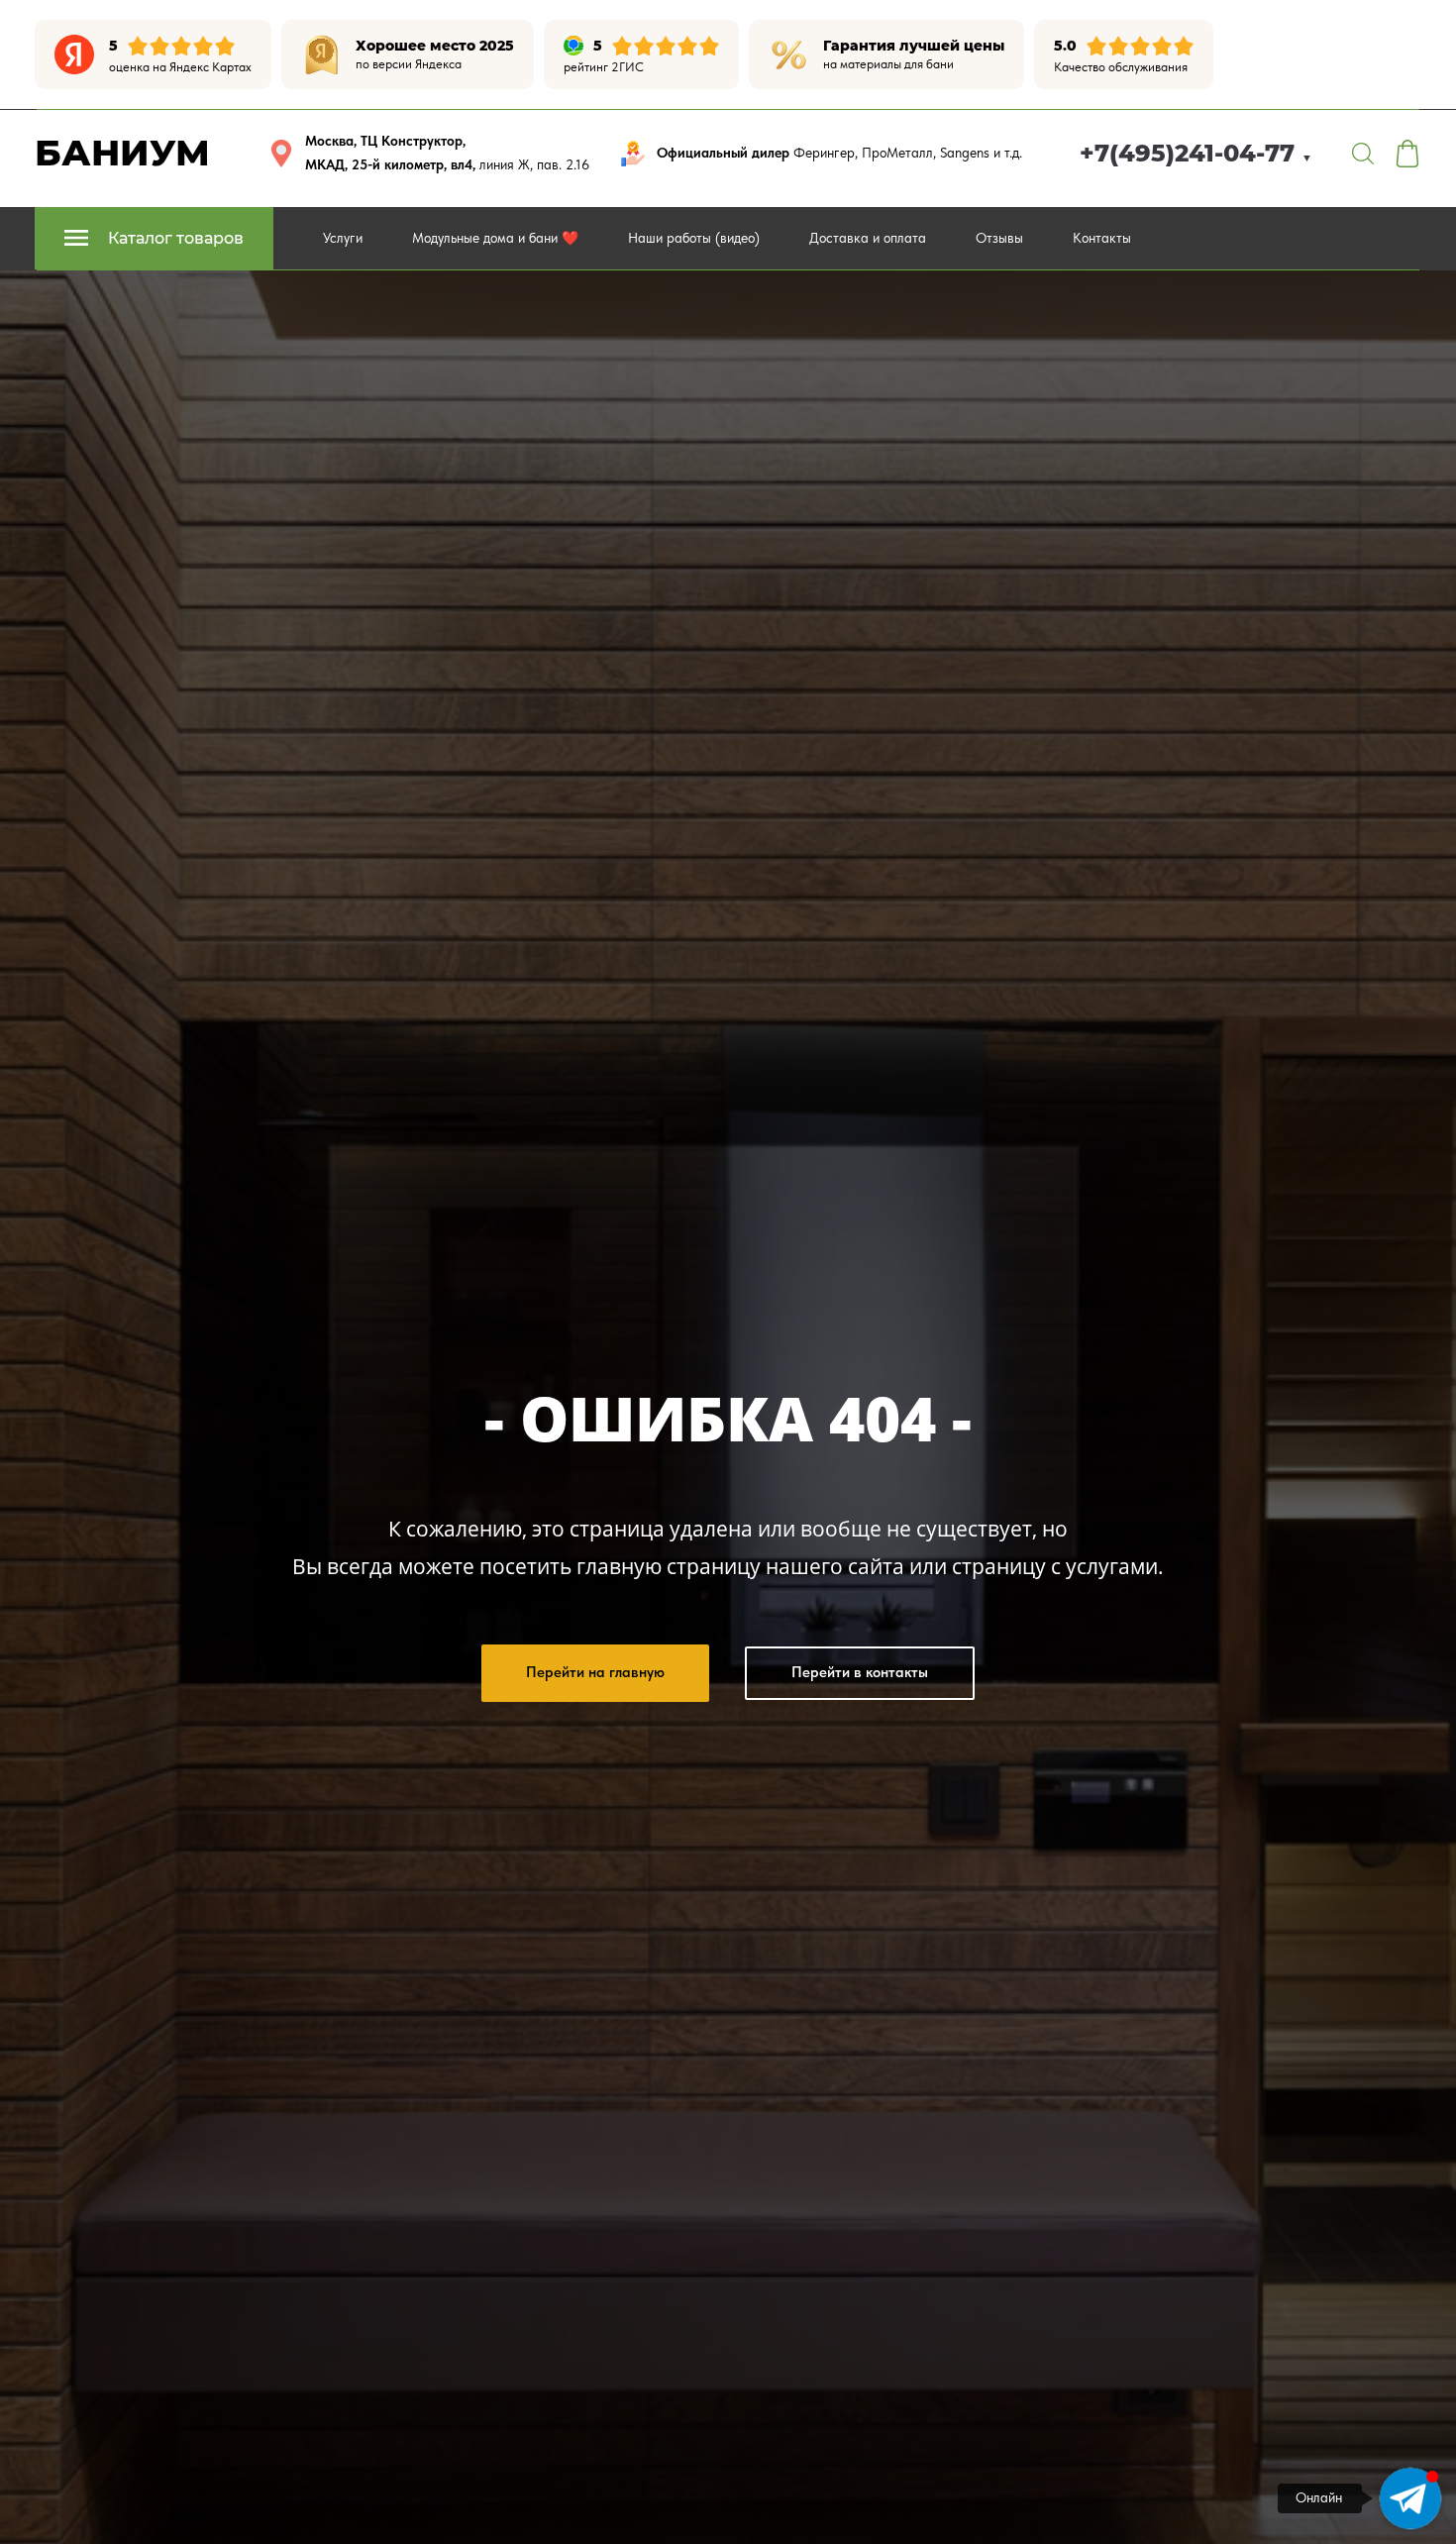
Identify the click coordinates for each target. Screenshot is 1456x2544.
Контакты (1102, 238)
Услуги (343, 238)
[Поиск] (1363, 154)
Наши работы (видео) (694, 238)
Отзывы (999, 238)
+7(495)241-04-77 (1196, 153)
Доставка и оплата (868, 238)
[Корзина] (1407, 154)
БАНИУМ (122, 153)
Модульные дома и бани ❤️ (495, 238)
